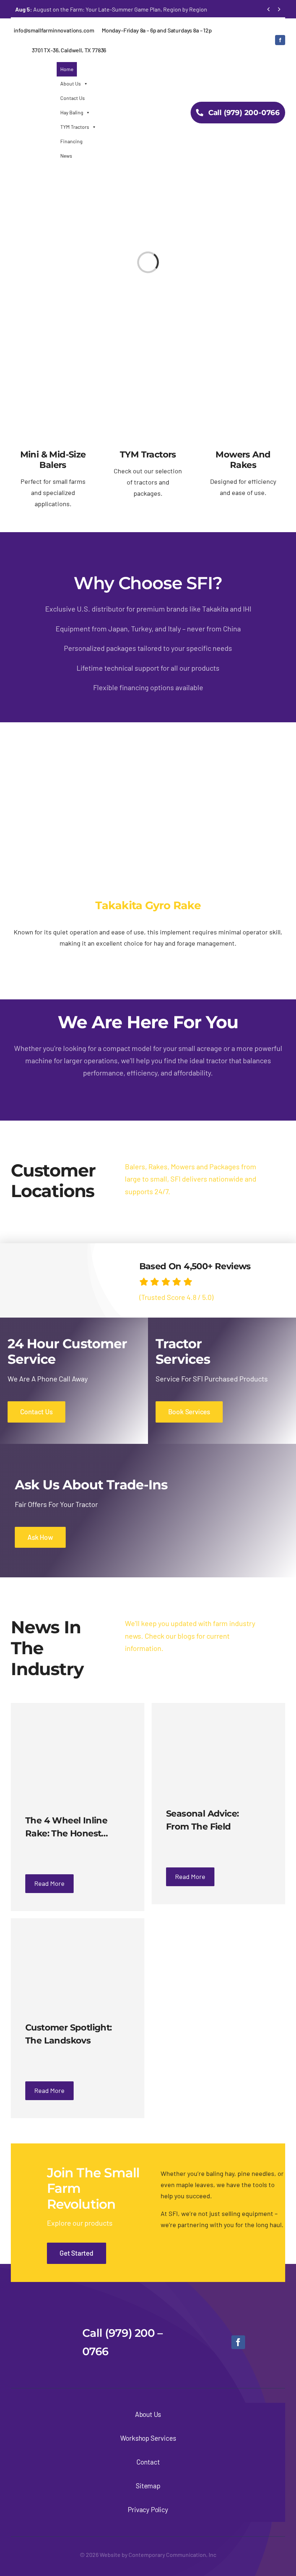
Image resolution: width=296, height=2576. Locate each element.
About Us (71, 84)
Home (67, 69)
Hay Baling (72, 112)
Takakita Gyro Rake (148, 905)
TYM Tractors (75, 127)
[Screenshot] (148, 780)
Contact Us (73, 98)
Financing (71, 141)
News (66, 156)
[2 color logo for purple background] (41, 2321)
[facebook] (280, 40)
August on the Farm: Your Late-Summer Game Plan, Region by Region (111, 9)
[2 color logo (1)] (34, 73)
